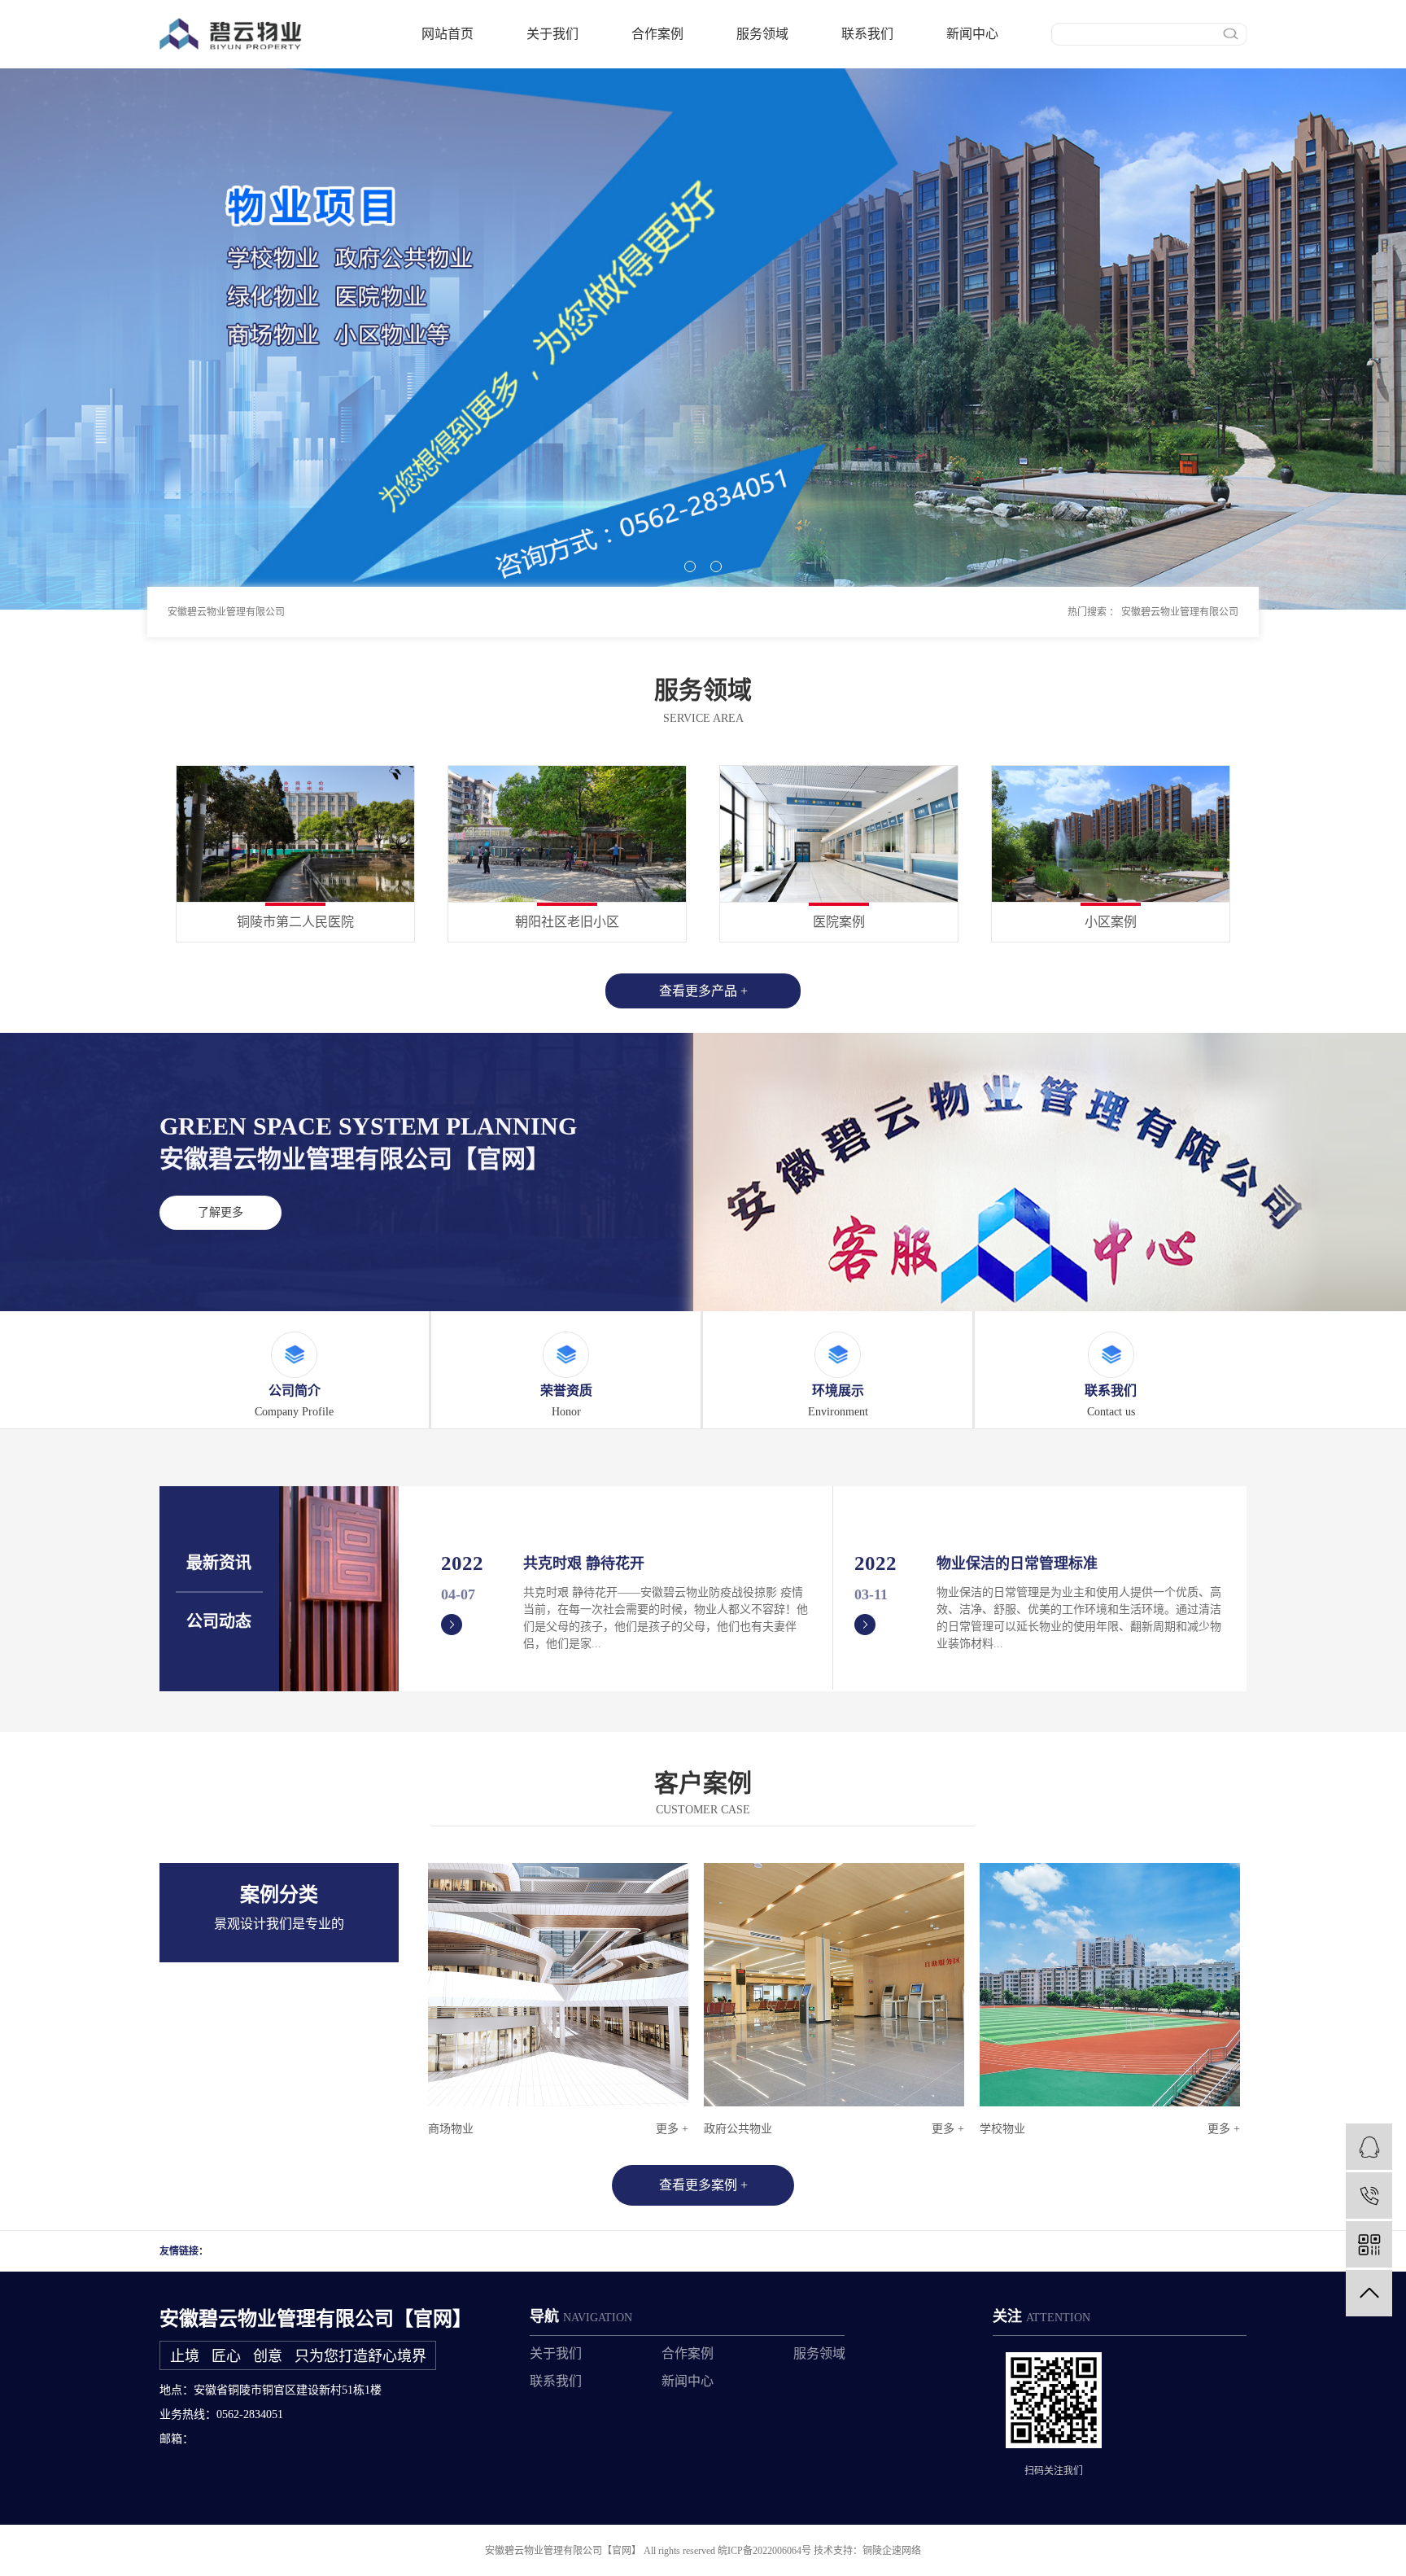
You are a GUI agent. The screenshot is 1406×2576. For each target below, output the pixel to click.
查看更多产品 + (703, 991)
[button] (690, 566)
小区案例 (1111, 922)
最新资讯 (219, 1563)
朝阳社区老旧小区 (567, 922)
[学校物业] (1110, 1985)
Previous (441, 1964)
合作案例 (657, 34)
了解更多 (221, 1212)
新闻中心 (972, 34)
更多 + (672, 2129)
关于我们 (552, 34)
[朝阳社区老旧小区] (567, 833)
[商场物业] (558, 1985)
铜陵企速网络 (892, 2551)
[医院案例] (839, 833)
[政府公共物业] (834, 1985)
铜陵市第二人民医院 (295, 922)
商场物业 (451, 2129)
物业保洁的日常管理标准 (1017, 1564)
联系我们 (867, 34)
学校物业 (1002, 2129)
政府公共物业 (738, 2129)
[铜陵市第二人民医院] (295, 833)
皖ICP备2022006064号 (764, 2551)
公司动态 (219, 1621)
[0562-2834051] (1369, 2196)
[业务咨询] (1369, 2147)
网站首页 (448, 34)
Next (1227, 1964)
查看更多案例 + (703, 2185)
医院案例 (839, 922)
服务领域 (762, 34)
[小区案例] (1111, 833)
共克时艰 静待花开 (584, 1564)
